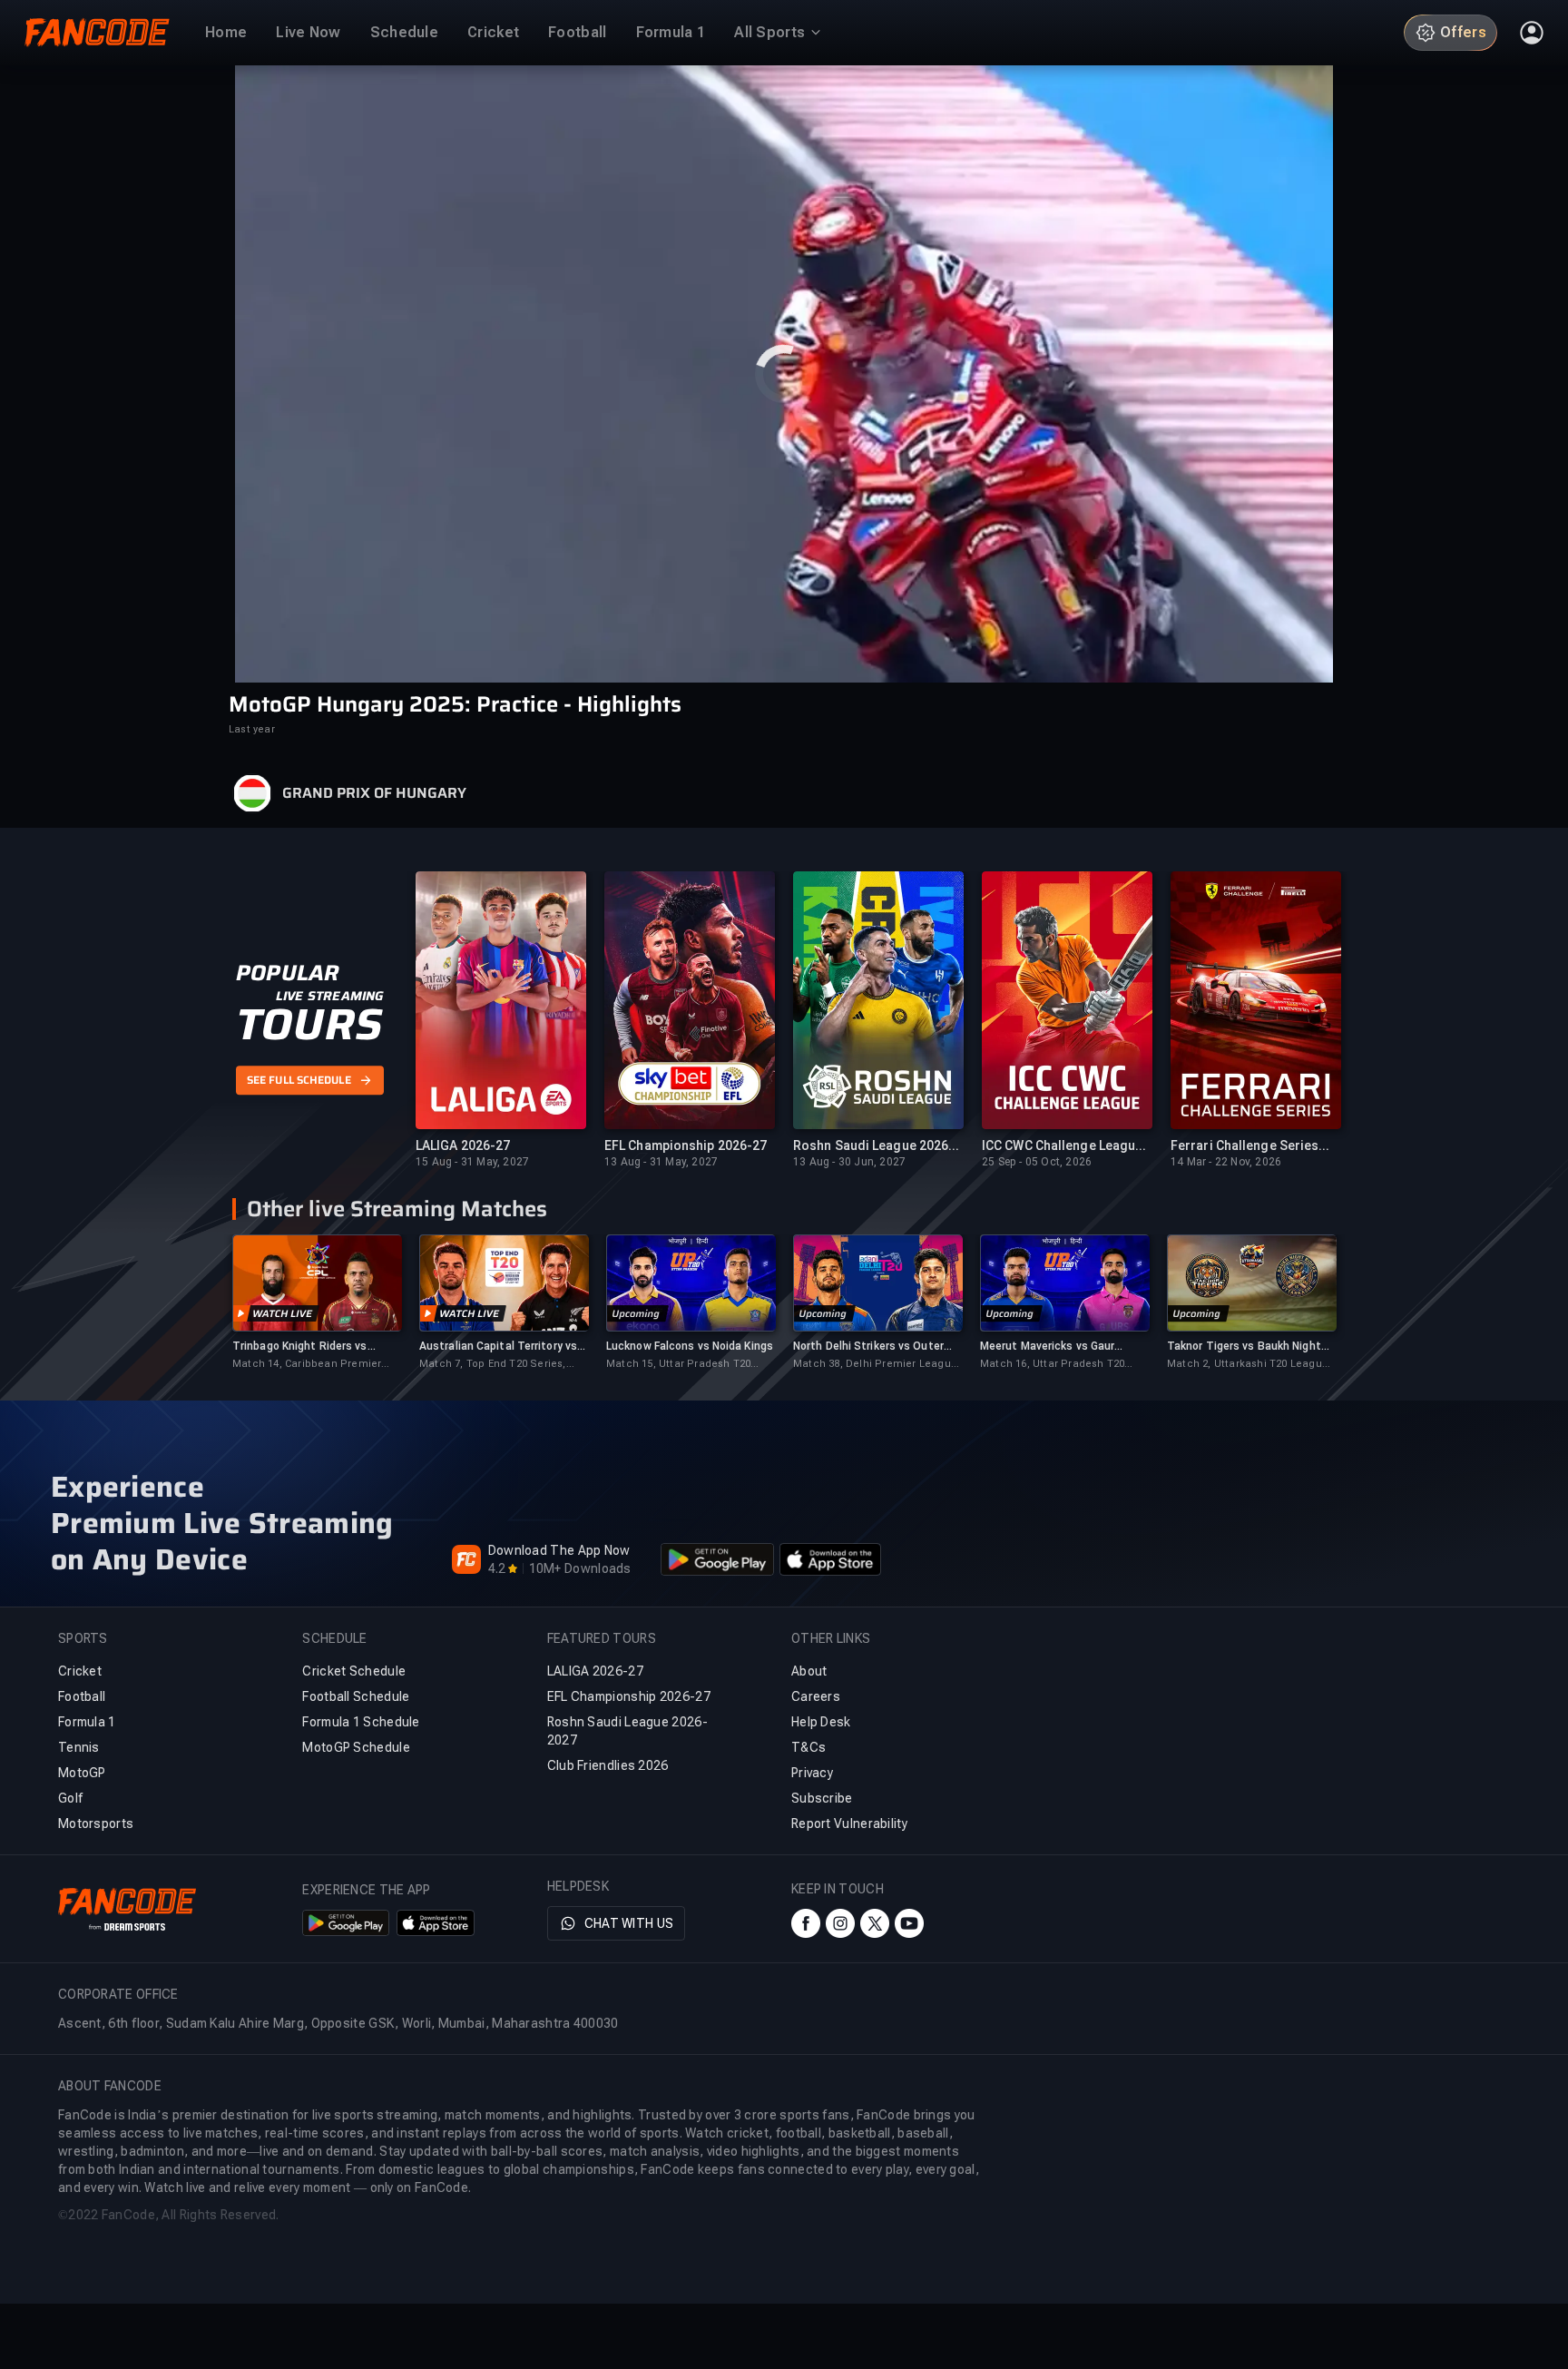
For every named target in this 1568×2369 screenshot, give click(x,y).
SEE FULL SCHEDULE (299, 1080)
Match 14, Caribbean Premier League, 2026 (307, 1365)
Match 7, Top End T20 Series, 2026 (493, 1365)
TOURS (309, 1026)
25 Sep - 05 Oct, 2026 (1037, 1162)
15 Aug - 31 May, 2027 (472, 1162)
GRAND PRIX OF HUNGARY (374, 793)
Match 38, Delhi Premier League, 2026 (877, 1365)
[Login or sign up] (1532, 33)
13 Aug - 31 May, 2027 (661, 1162)
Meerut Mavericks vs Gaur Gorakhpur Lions (1047, 1347)
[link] (317, 1303)
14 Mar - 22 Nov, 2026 (1226, 1162)
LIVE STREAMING (330, 997)
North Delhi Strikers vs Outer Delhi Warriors (868, 1347)
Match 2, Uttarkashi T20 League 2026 (1248, 1365)
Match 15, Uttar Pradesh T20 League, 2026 (678, 1365)
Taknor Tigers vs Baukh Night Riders (1244, 1347)
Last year (252, 729)
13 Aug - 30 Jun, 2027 (849, 1162)
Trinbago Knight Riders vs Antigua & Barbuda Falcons (303, 1347)
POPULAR (287, 974)
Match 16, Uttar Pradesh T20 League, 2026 (1052, 1365)
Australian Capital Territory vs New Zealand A (498, 1347)
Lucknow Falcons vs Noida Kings (690, 1346)
